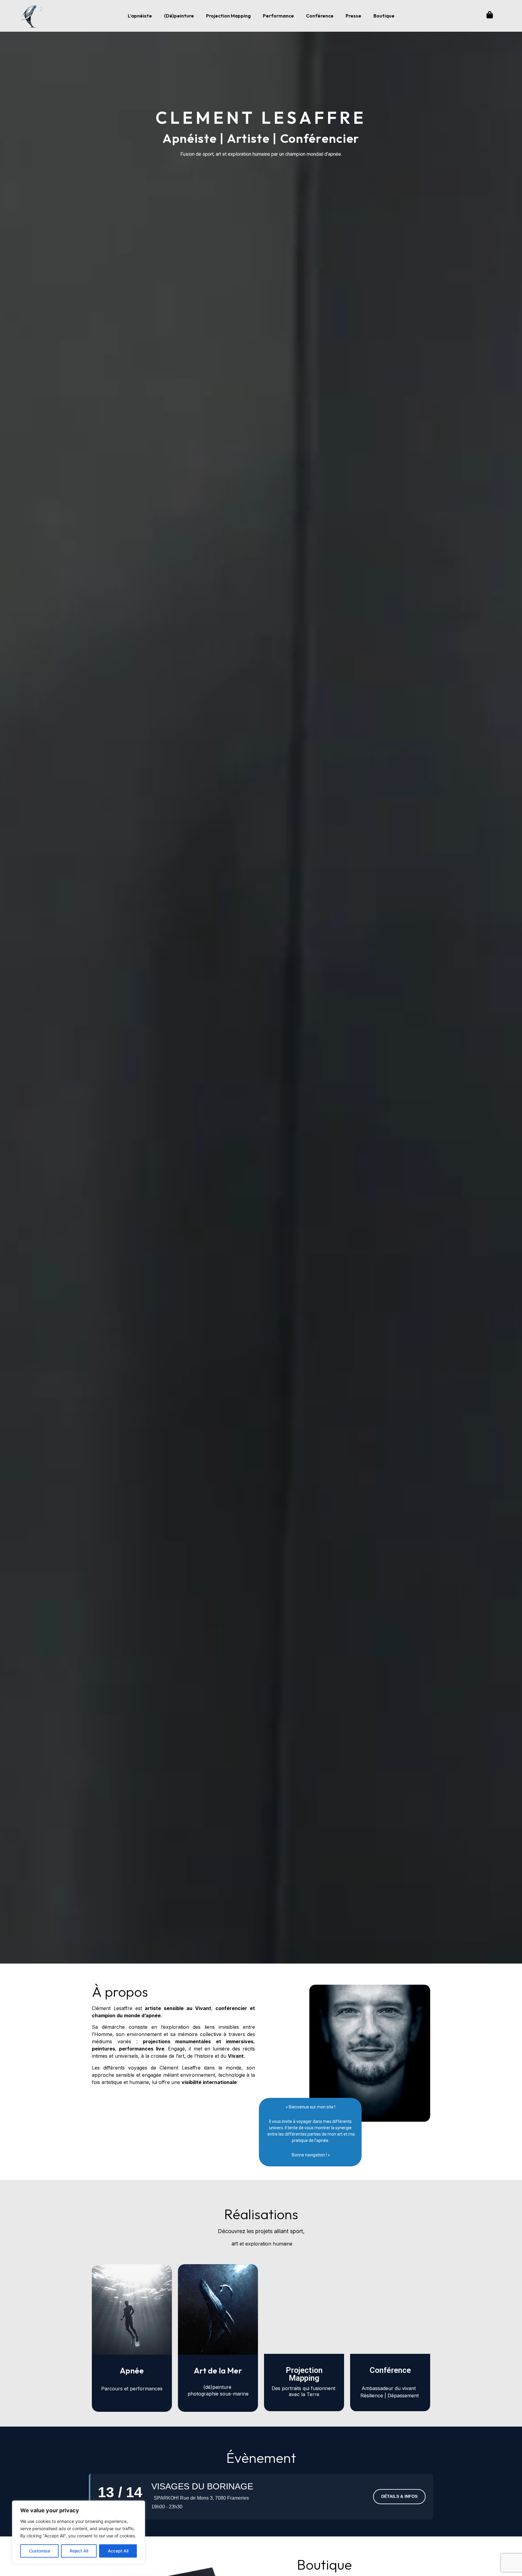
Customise (40, 2551)
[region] (79, 2532)
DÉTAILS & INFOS (399, 2496)
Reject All (79, 2551)
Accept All (118, 2551)
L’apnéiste (140, 16)
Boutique (384, 16)
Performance (278, 16)
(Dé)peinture (179, 16)
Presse (353, 16)
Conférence (320, 16)
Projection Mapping (228, 16)
